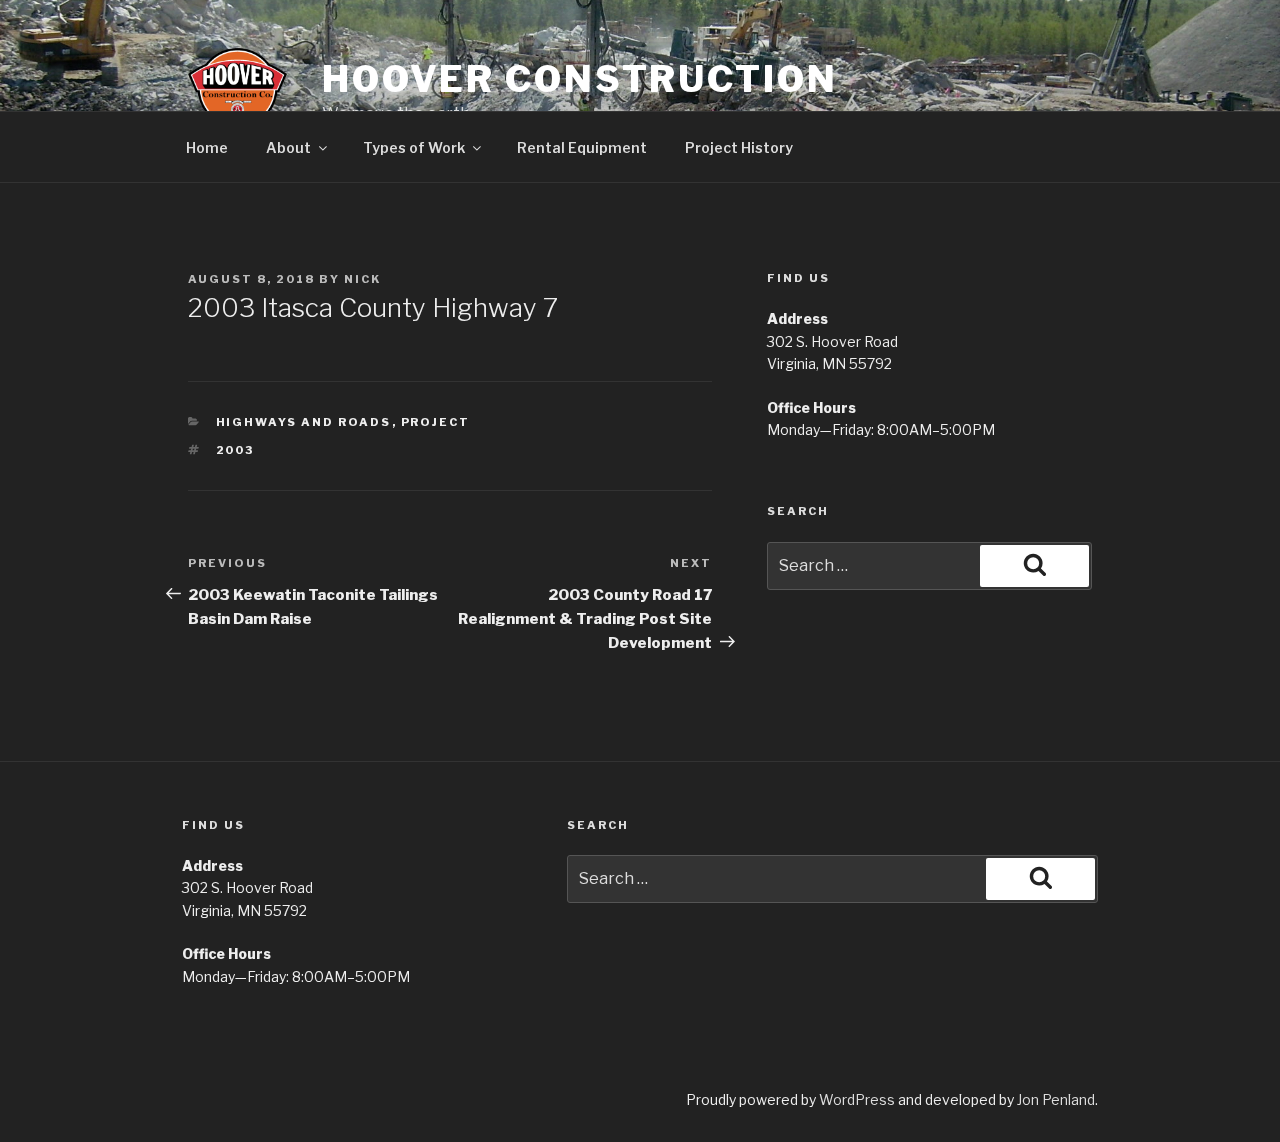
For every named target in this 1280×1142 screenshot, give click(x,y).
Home (207, 147)
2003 (235, 450)
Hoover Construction (580, 79)
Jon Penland (1056, 1099)
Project (436, 422)
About (288, 147)
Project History (739, 147)
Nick (362, 279)
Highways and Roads (304, 422)
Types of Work (414, 147)
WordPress (857, 1099)
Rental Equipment (582, 147)
